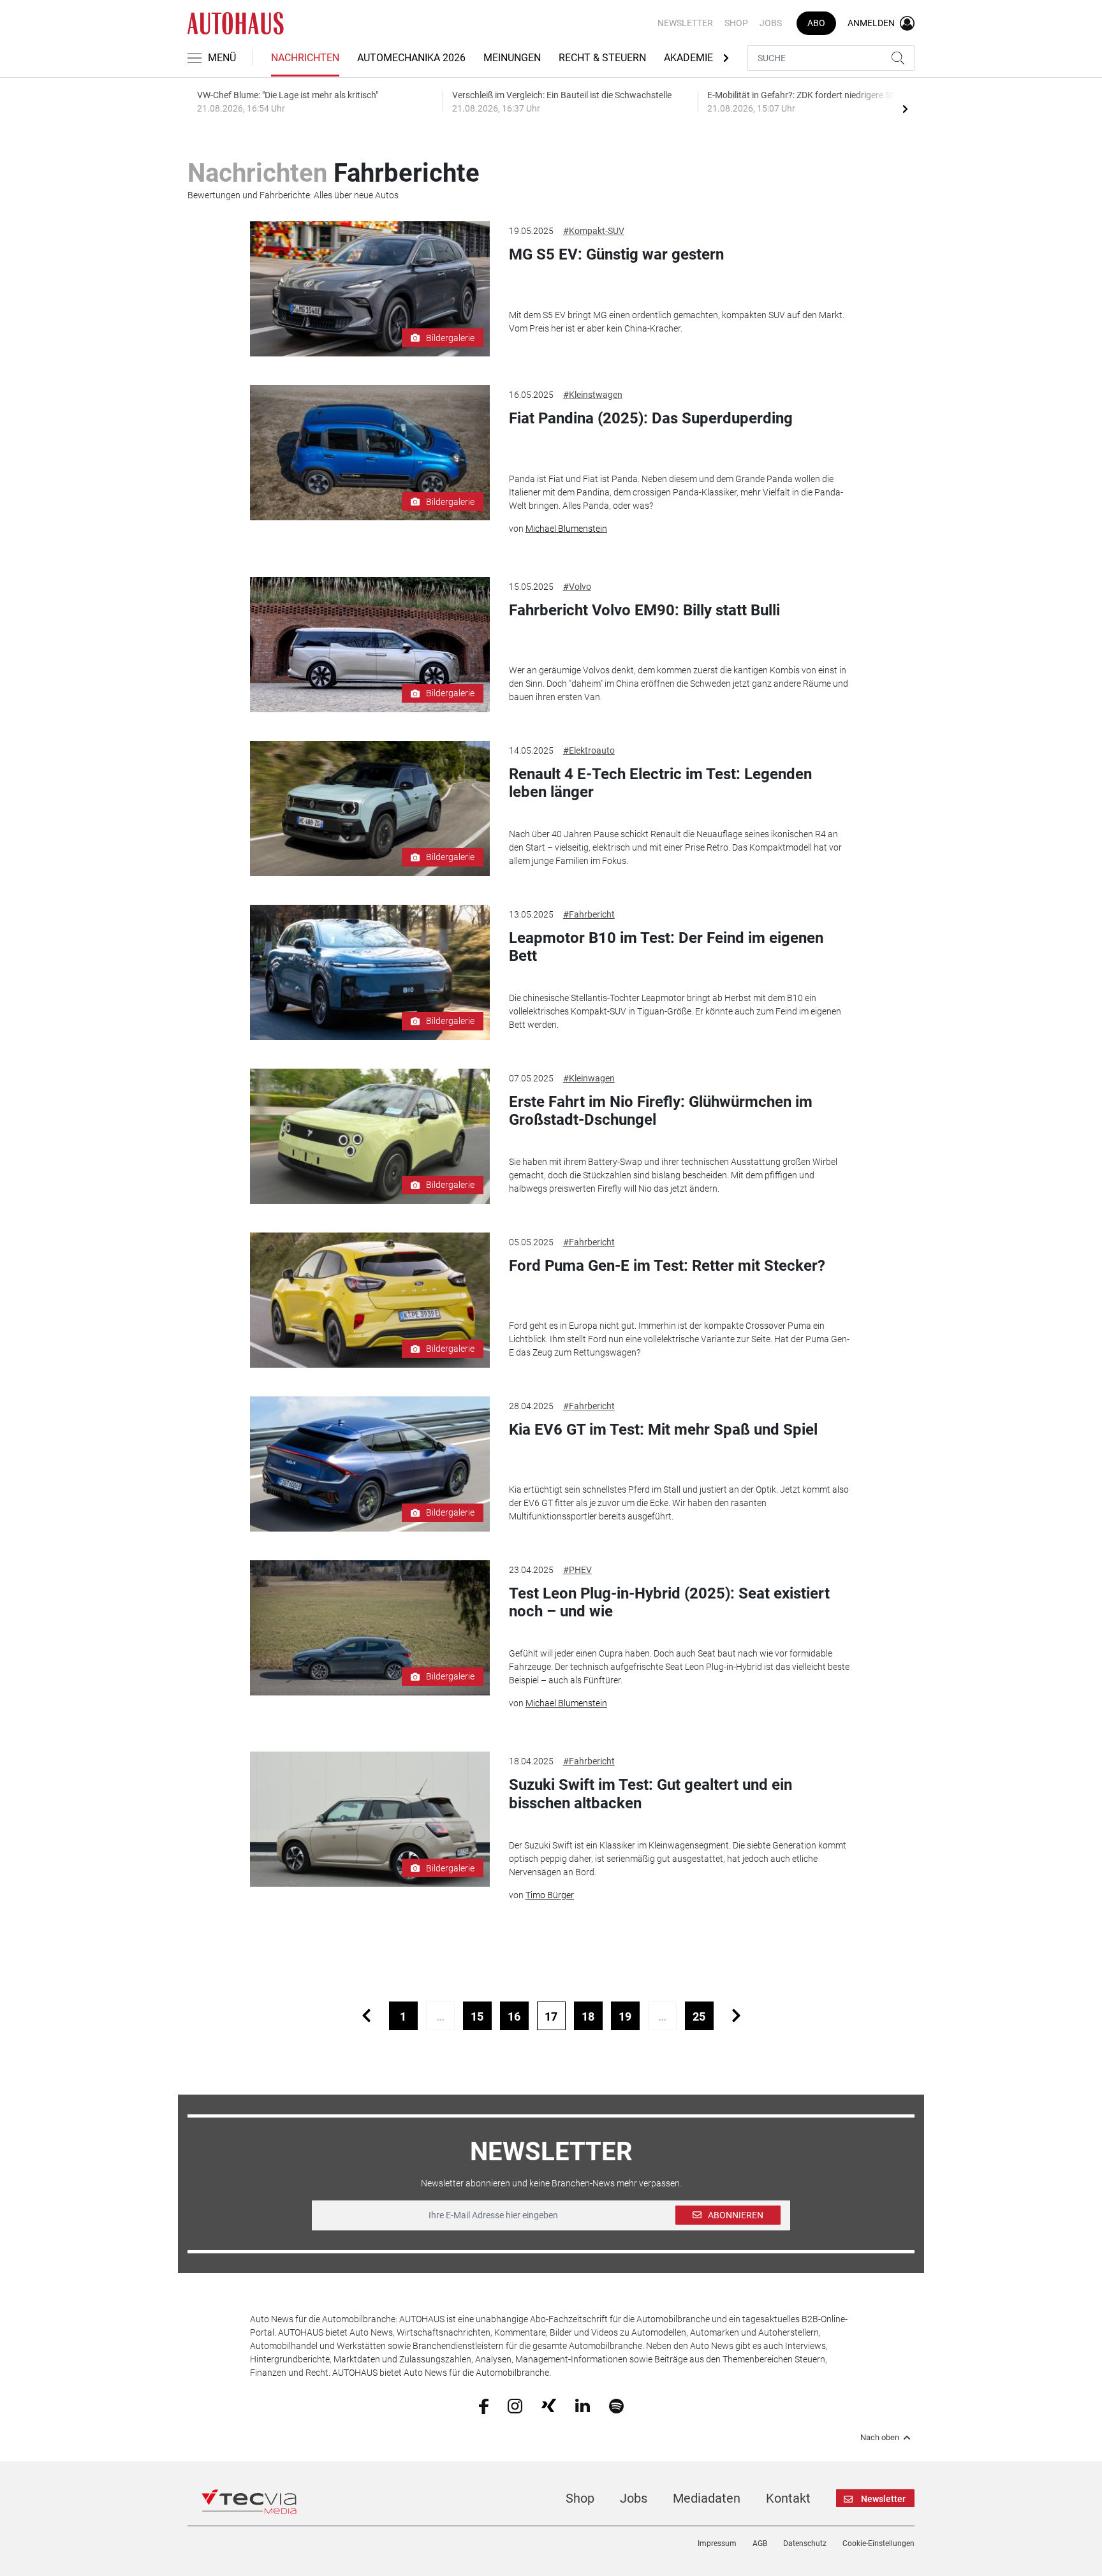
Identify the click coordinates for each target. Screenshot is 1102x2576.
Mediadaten (707, 2498)
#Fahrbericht (589, 914)
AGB (760, 2543)
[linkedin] (583, 2405)
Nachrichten (305, 58)
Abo (816, 23)
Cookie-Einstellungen (878, 2543)
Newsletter (685, 23)
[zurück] (366, 2016)
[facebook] (484, 2405)
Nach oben (880, 2438)
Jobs (771, 23)
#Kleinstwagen (593, 395)
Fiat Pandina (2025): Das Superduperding (651, 418)
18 (588, 2016)
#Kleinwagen (589, 1078)
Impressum (717, 2543)
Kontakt (788, 2498)
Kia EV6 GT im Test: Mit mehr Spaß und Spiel (663, 1430)
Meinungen (512, 58)
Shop (736, 23)
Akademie (688, 58)
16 (514, 2016)
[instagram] (515, 2405)
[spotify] (616, 2405)
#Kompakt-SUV (594, 231)
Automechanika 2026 (411, 58)
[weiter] (736, 2016)
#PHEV (577, 1570)
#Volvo (577, 587)
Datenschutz (805, 2543)
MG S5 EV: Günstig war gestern (616, 254)
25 (699, 2016)
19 (625, 2016)
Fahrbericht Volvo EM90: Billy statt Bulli (645, 610)
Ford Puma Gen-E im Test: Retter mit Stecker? (667, 1266)
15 (477, 2016)
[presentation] (905, 108)
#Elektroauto (589, 750)
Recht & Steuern (602, 58)
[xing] (549, 2405)
